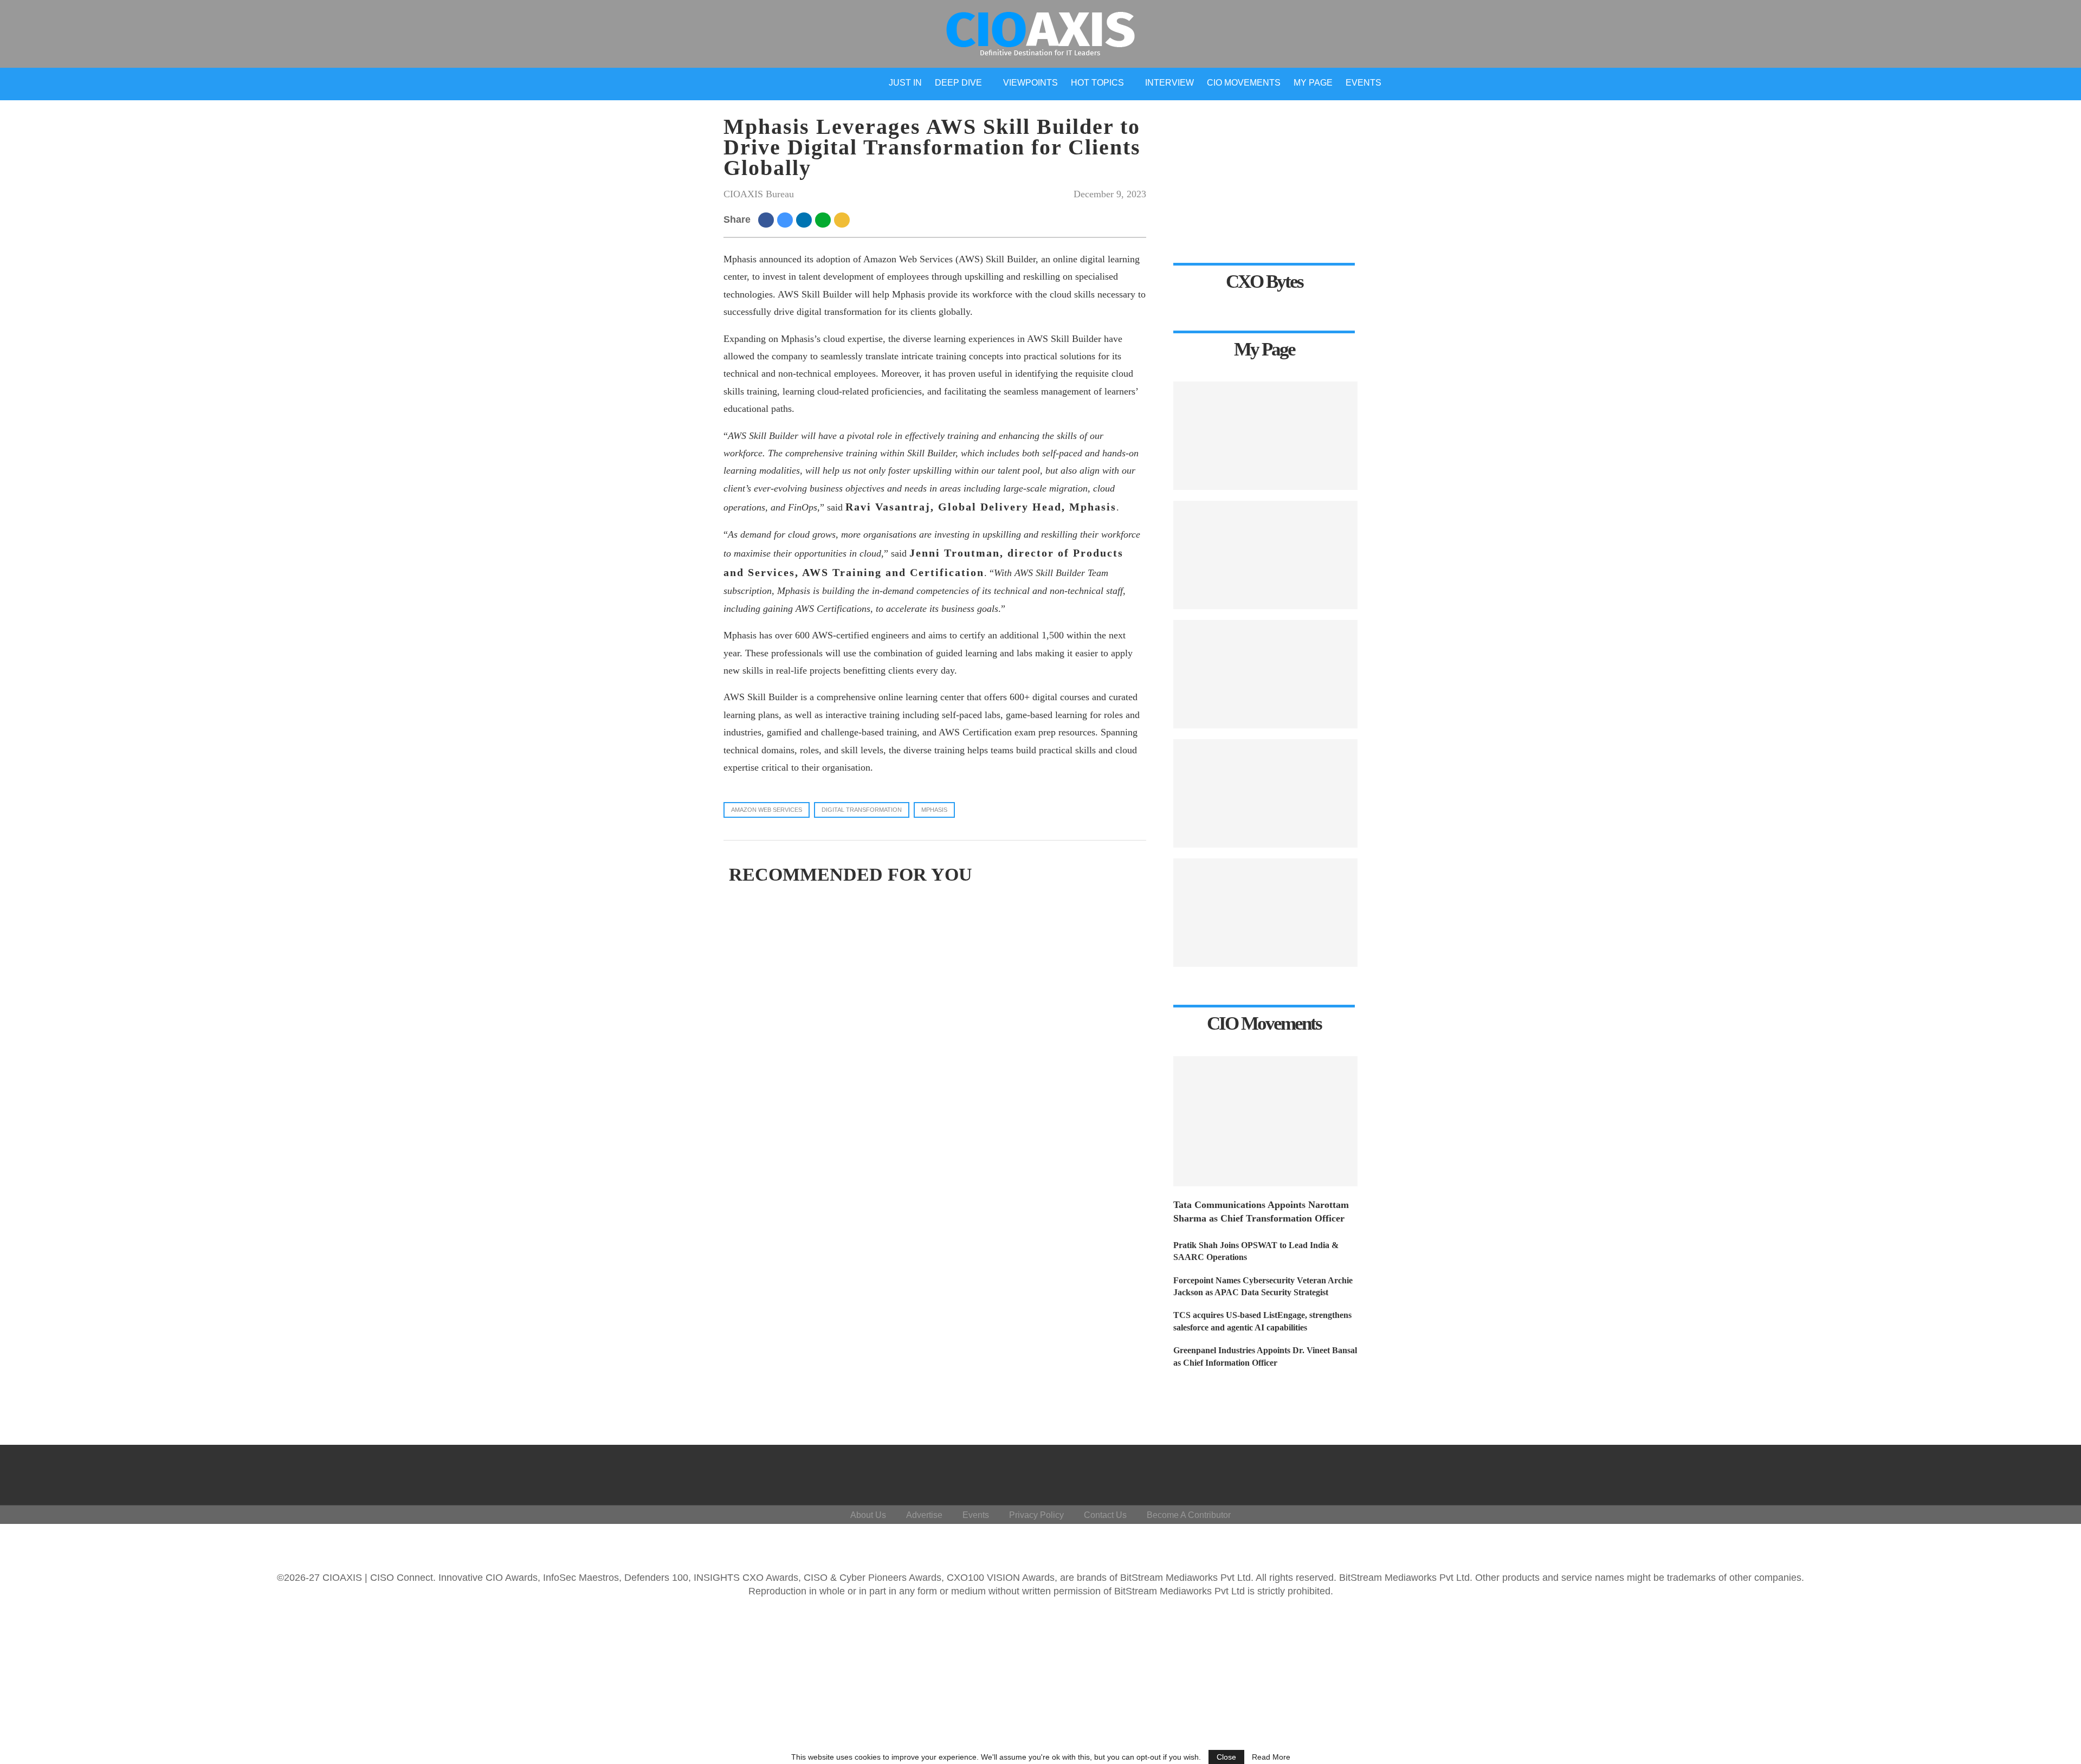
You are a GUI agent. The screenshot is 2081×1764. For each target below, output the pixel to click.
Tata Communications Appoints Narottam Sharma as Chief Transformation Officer (1261, 1211)
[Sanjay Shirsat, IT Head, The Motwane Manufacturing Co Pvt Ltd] (1265, 555)
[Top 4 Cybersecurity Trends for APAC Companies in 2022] (1265, 674)
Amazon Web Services (767, 810)
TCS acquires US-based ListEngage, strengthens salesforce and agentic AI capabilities (1262, 1321)
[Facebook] (1945, 1472)
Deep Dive (958, 83)
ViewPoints (1030, 83)
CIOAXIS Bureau (759, 194)
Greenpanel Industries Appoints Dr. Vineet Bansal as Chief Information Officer (1265, 1356)
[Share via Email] (844, 219)
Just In (905, 83)
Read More (1271, 1757)
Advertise (924, 1515)
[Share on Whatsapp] (825, 219)
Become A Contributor (1189, 1515)
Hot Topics (1097, 83)
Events (1363, 83)
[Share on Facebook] (768, 219)
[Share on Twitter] (787, 219)
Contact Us (1105, 1515)
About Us (868, 1515)
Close (1226, 1757)
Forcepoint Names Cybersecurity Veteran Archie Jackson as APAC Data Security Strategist (1263, 1286)
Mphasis (934, 810)
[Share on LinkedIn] (806, 219)
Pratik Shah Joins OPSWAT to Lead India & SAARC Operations (1256, 1251)
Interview (1169, 83)
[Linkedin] (1997, 1472)
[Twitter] (1971, 1472)
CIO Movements (1244, 83)
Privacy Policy (1036, 1515)
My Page (1313, 83)
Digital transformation (862, 810)
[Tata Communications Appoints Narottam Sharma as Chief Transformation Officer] (1265, 1121)
